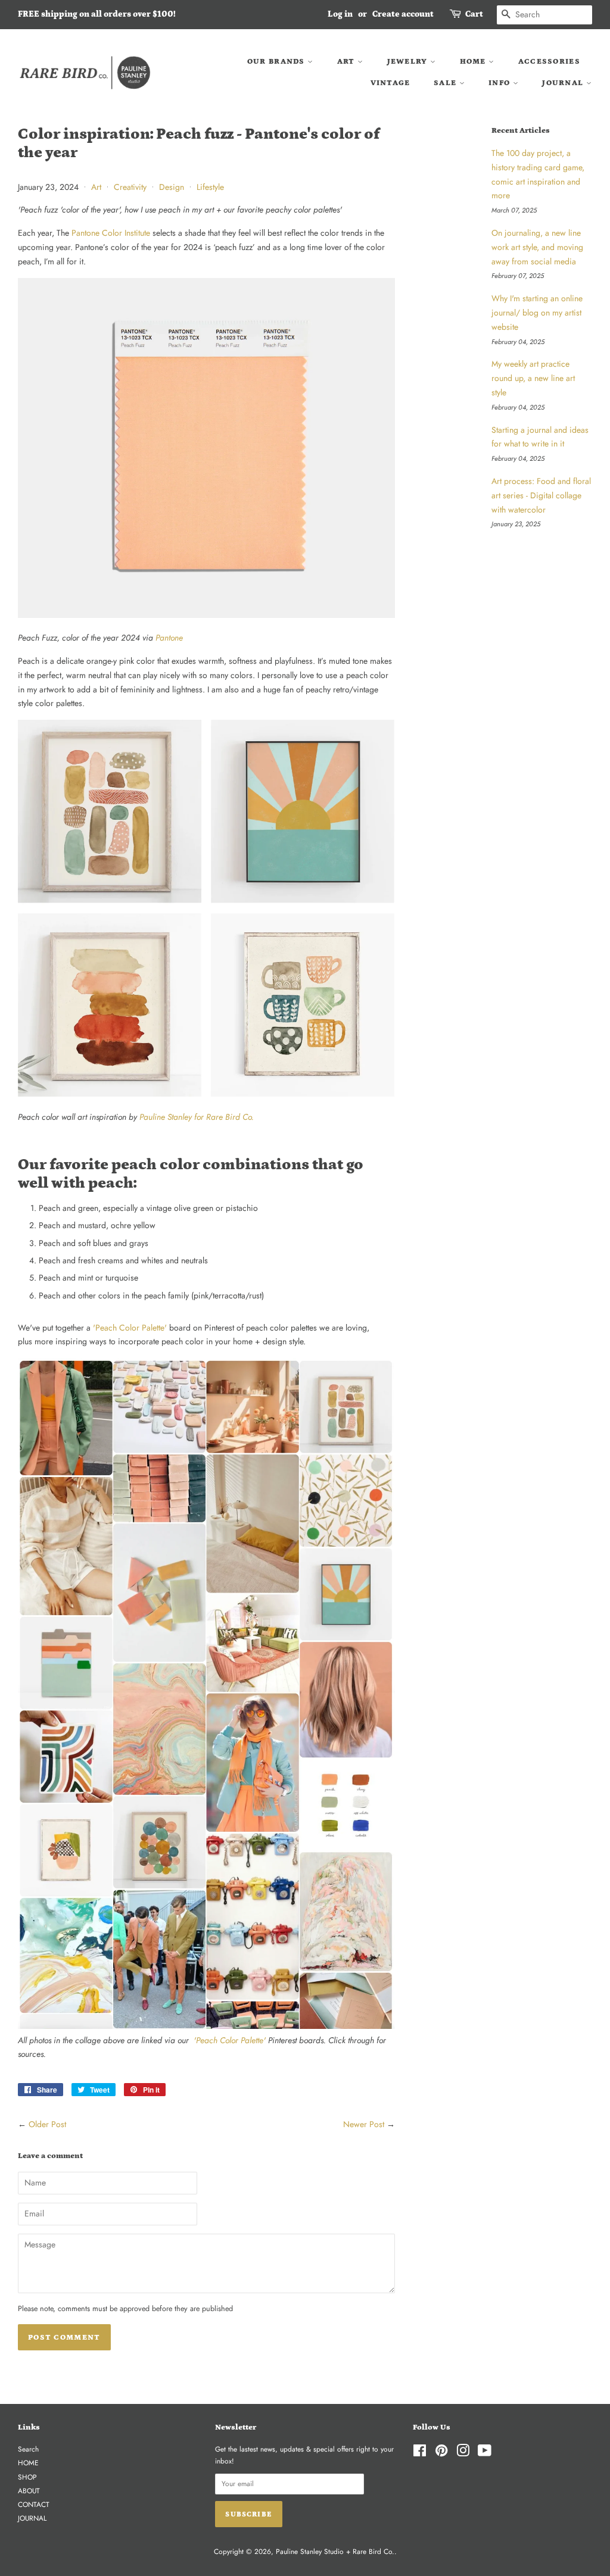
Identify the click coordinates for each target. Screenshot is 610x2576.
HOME (474, 62)
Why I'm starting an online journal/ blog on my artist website (537, 313)
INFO (501, 83)
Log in (340, 14)
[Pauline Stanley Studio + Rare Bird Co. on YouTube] (485, 2453)
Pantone (169, 638)
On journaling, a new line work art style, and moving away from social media (537, 247)
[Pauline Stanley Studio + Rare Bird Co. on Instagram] (463, 2453)
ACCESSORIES (549, 62)
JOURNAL (564, 83)
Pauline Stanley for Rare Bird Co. (197, 1117)
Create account (403, 14)
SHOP (27, 2477)
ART (347, 62)
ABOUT (29, 2491)
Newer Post (364, 2124)
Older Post (47, 2124)
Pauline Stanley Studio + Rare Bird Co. (335, 2551)
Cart (474, 14)
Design (172, 187)
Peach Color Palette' (131, 1328)
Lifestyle (210, 187)
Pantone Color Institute (111, 233)
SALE (446, 83)
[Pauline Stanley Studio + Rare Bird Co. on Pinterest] (441, 2453)
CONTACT (34, 2504)
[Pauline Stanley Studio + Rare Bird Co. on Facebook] (420, 2453)
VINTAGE (390, 83)
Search (28, 2449)
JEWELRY (409, 62)
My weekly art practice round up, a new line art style (533, 378)
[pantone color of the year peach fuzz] (206, 615)
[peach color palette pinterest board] (206, 2026)
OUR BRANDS (277, 62)
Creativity (130, 187)
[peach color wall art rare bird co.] (206, 1094)
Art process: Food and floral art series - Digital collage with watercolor (541, 495)
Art (96, 187)
